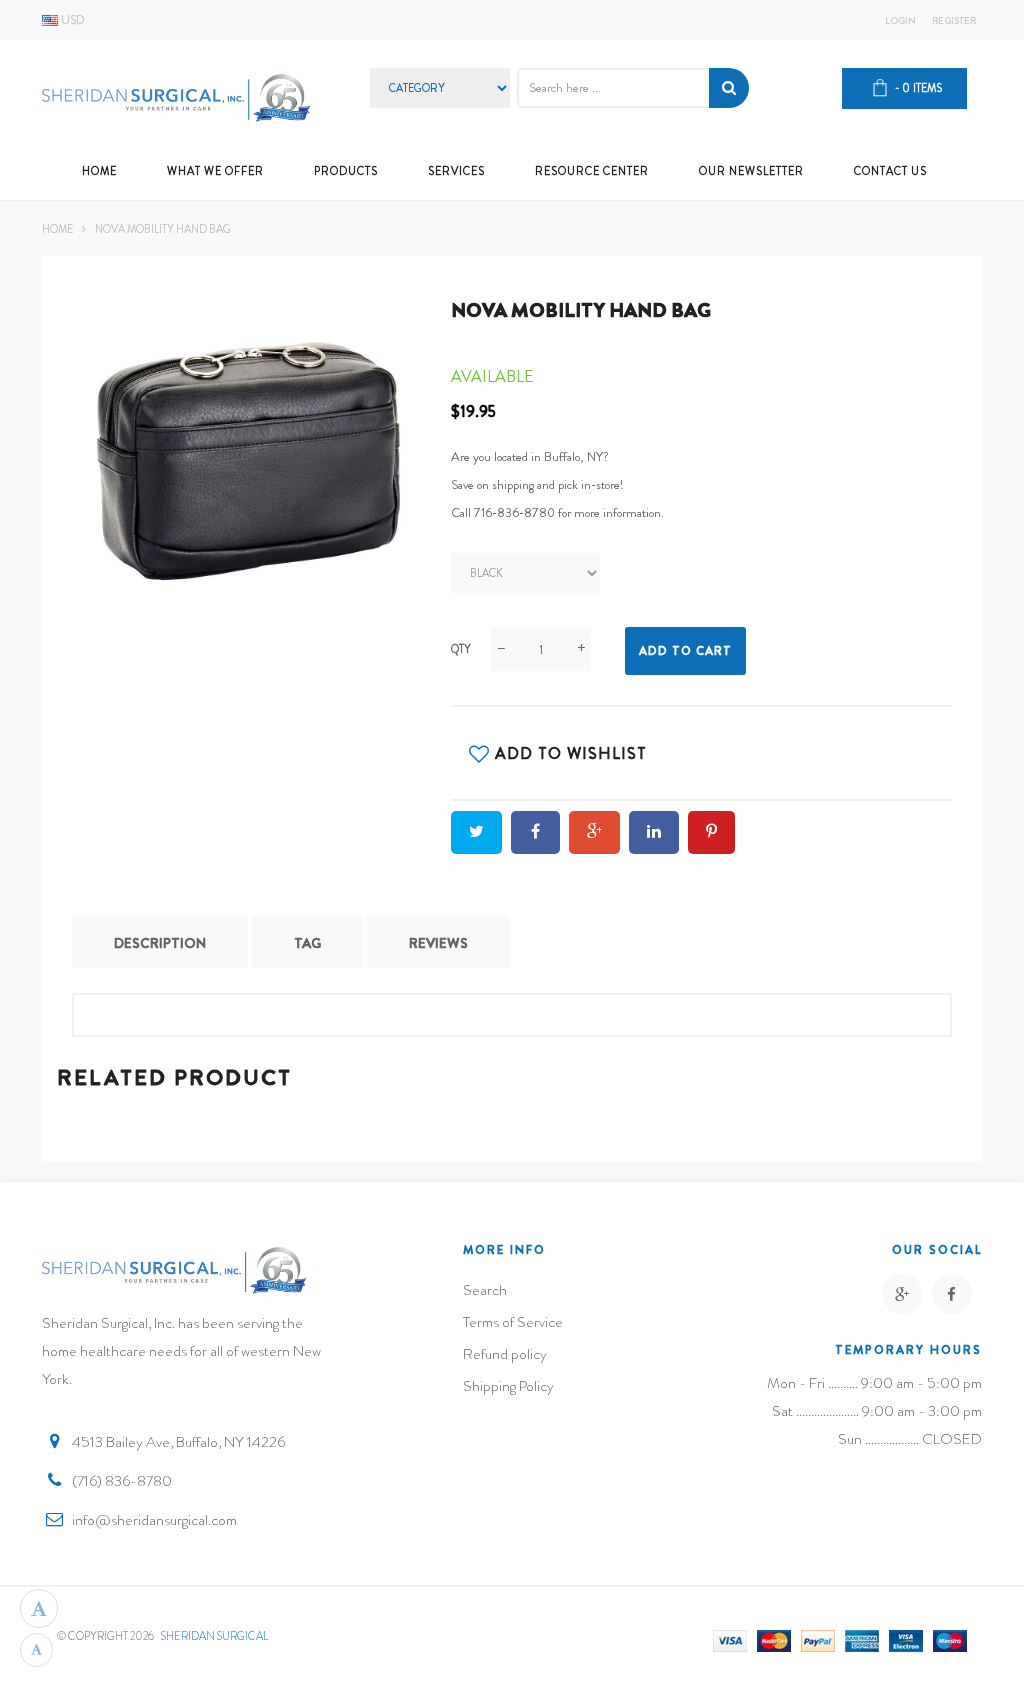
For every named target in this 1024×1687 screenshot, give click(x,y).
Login (900, 21)
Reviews (438, 943)
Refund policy (505, 1354)
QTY (461, 649)
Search (485, 1290)
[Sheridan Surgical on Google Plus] (902, 1294)
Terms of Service (513, 1322)
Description (160, 943)
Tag (307, 943)
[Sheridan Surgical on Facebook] (952, 1294)
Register (954, 21)
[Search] (729, 88)
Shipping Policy (508, 1386)
